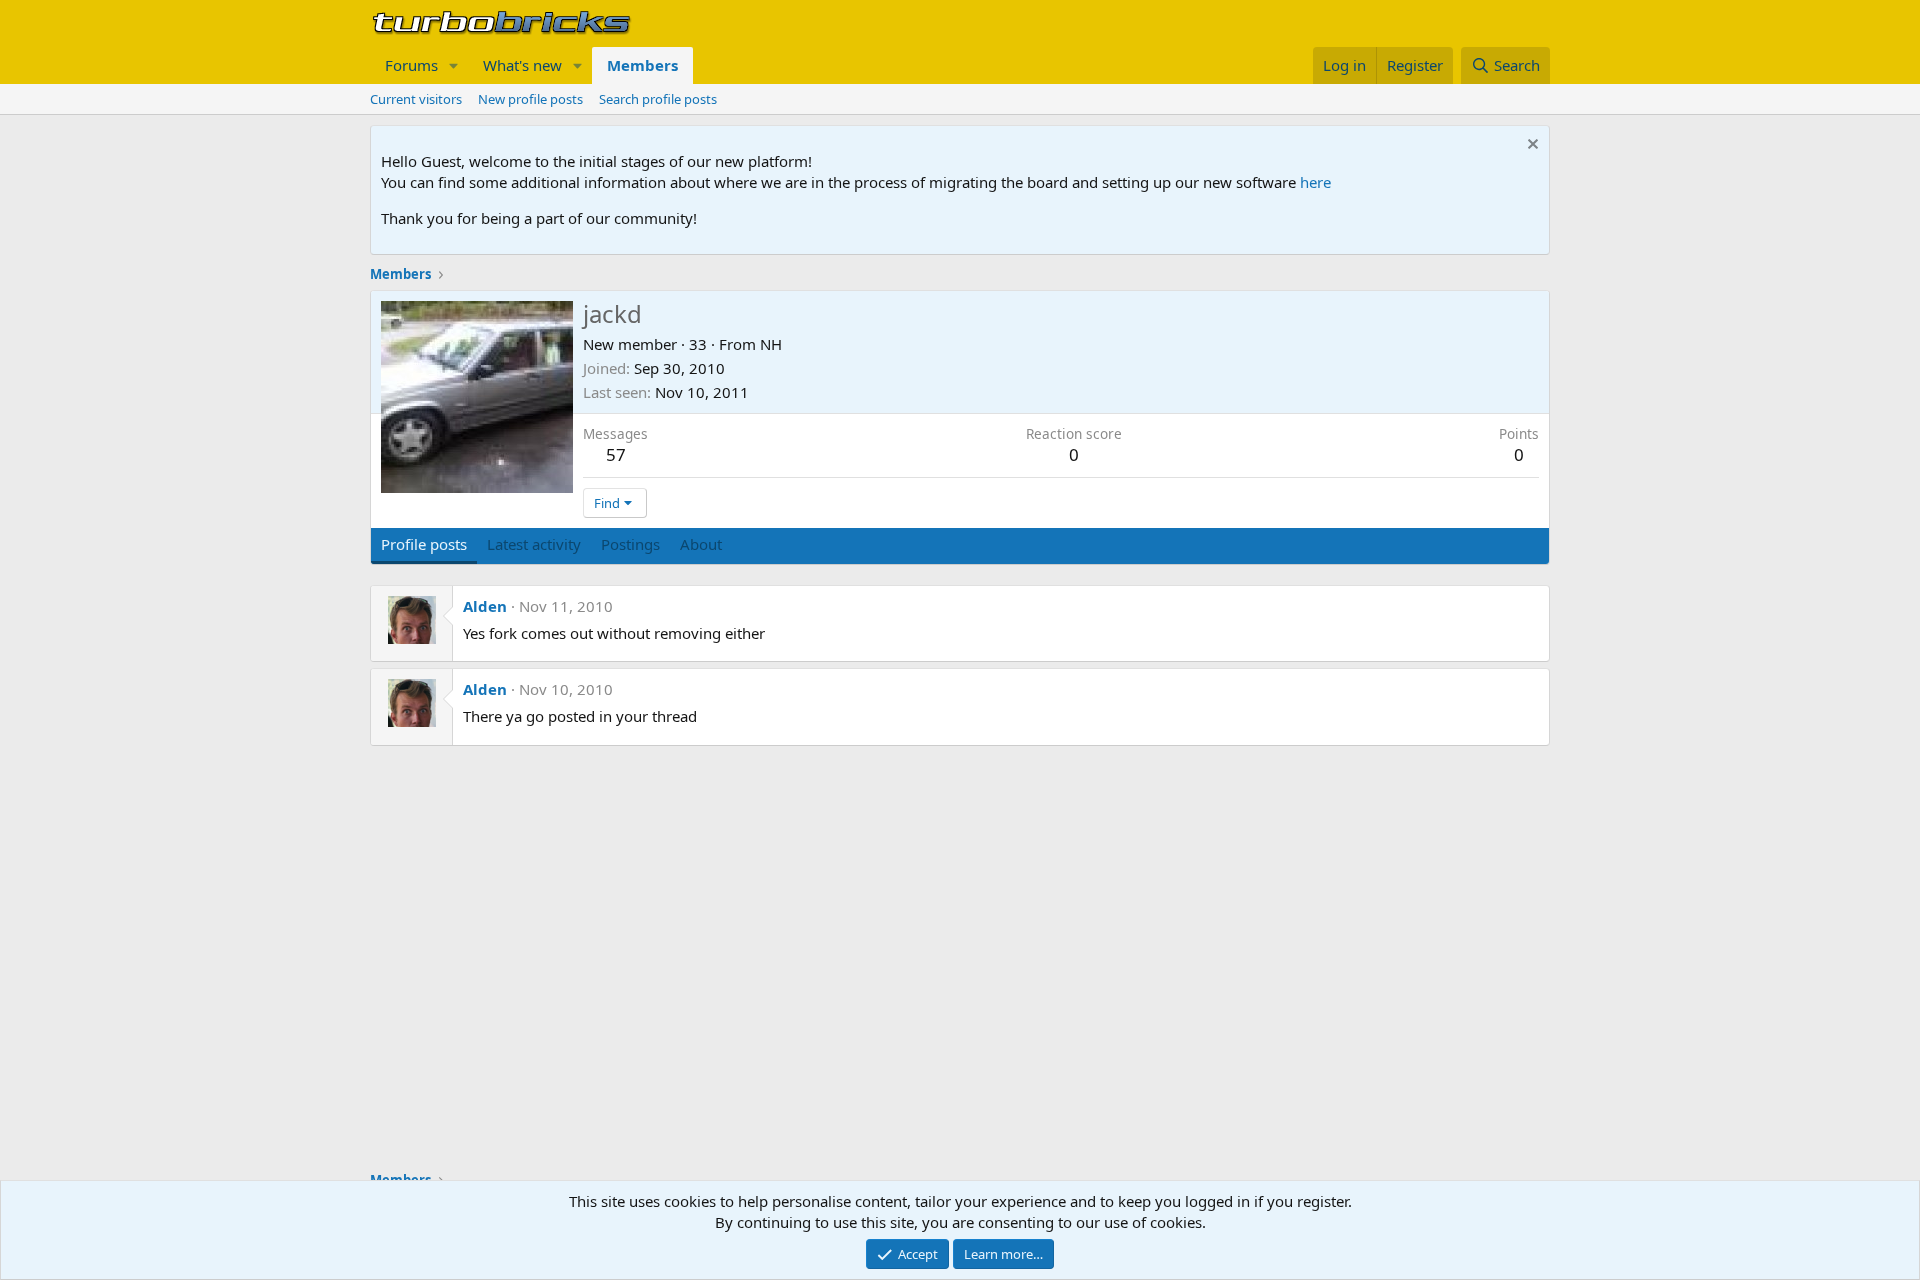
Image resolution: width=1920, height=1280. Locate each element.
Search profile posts (658, 99)
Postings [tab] (630, 544)
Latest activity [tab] (534, 544)
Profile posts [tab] (424, 544)
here (1315, 182)
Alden (485, 606)
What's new (522, 65)
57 (616, 454)
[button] (454, 65)
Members (642, 65)
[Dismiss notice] (1530, 146)
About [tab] (701, 544)
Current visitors (416, 99)
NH (771, 344)
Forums (411, 65)
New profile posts (530, 99)
